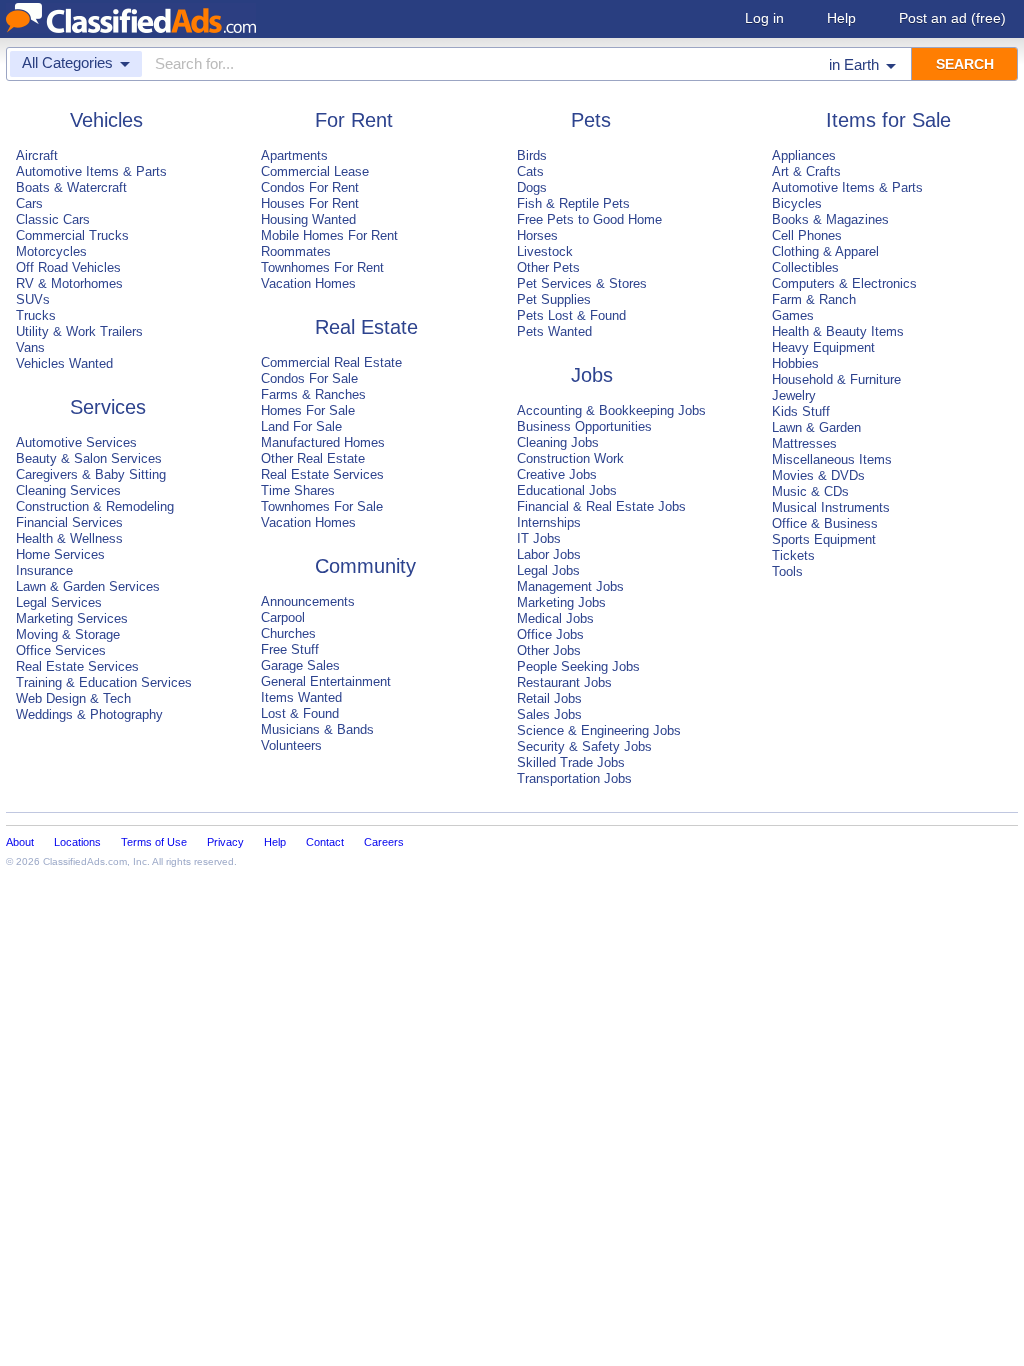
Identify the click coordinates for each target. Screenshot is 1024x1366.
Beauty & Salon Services (89, 458)
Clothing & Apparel (825, 251)
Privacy (225, 842)
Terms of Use (154, 842)
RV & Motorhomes (69, 283)
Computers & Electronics (844, 283)
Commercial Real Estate (331, 362)
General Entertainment (326, 681)
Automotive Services (76, 442)
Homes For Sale (308, 410)
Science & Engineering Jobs (599, 730)
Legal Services (59, 602)
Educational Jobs (567, 490)
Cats (530, 171)
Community (365, 566)
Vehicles (106, 120)
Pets (591, 120)
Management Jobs (570, 586)
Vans (30, 347)
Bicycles (797, 203)
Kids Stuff (801, 411)
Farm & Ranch (814, 299)
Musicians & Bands (317, 729)
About (20, 842)
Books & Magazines (830, 219)
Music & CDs (810, 491)
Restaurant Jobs (564, 682)
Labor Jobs (549, 554)
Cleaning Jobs (558, 442)
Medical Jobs (555, 618)
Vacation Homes (308, 283)
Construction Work (570, 458)
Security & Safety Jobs (584, 746)
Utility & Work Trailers (79, 331)
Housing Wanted (308, 219)
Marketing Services (72, 618)
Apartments (294, 155)
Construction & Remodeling (95, 506)
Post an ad (952, 18)
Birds (532, 155)
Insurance (44, 570)
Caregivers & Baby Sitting (91, 474)
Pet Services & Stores (582, 283)
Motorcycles (51, 251)
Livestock (545, 251)
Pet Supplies (554, 299)
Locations (77, 842)
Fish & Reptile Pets (573, 203)
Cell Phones (807, 235)
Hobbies (795, 363)
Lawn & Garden (816, 427)
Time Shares (298, 490)
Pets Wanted (554, 331)
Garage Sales (300, 665)
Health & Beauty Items (838, 331)
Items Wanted (301, 697)
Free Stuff (290, 649)
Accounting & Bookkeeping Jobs (611, 410)
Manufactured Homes (323, 442)
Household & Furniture (836, 379)
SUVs (33, 299)
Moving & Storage (68, 634)
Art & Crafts (806, 171)
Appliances (804, 155)
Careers (384, 842)
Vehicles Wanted (64, 363)
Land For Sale (301, 426)
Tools (787, 571)
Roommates (296, 251)
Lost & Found (300, 713)
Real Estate (366, 327)
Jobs (592, 375)
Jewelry (794, 395)
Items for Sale (888, 120)
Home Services (60, 554)
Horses (537, 235)
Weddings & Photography (89, 714)
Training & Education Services (104, 682)
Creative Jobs (557, 474)
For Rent (354, 120)
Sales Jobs (549, 714)
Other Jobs (549, 650)
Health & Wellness (69, 538)
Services (108, 407)
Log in (764, 18)
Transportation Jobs (574, 778)
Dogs (532, 187)
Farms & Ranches (313, 394)
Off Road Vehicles (68, 267)
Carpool (283, 617)
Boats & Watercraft (71, 187)
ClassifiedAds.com (85, 861)
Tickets (793, 555)
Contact (325, 842)
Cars (29, 203)
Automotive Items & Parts (91, 171)
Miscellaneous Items (832, 459)
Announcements (308, 601)
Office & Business (825, 523)
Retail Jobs (549, 698)
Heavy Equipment (823, 347)
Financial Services (69, 522)
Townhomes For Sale (322, 506)
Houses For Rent (310, 203)
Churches (288, 633)
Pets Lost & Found (571, 315)
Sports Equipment (824, 539)
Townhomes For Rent (322, 267)
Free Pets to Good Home (589, 219)
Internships (549, 522)
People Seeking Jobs (578, 666)
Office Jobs (550, 634)
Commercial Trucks (72, 235)
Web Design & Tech (73, 698)
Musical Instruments (831, 507)
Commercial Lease (315, 171)
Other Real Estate (313, 458)
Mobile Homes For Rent (329, 235)
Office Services (61, 650)
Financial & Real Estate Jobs (601, 506)
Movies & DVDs (818, 475)
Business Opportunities (584, 426)
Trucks (36, 315)
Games (793, 315)
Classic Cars (53, 219)
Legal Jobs (548, 570)
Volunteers (291, 745)
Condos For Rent (310, 187)
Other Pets (548, 267)
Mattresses (804, 443)
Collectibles (805, 267)
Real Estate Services (77, 666)
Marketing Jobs (561, 602)
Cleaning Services (68, 490)
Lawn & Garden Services (88, 586)
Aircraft (37, 155)
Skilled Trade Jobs (571, 762)
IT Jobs (539, 538)
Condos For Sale (309, 378)
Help (841, 18)
